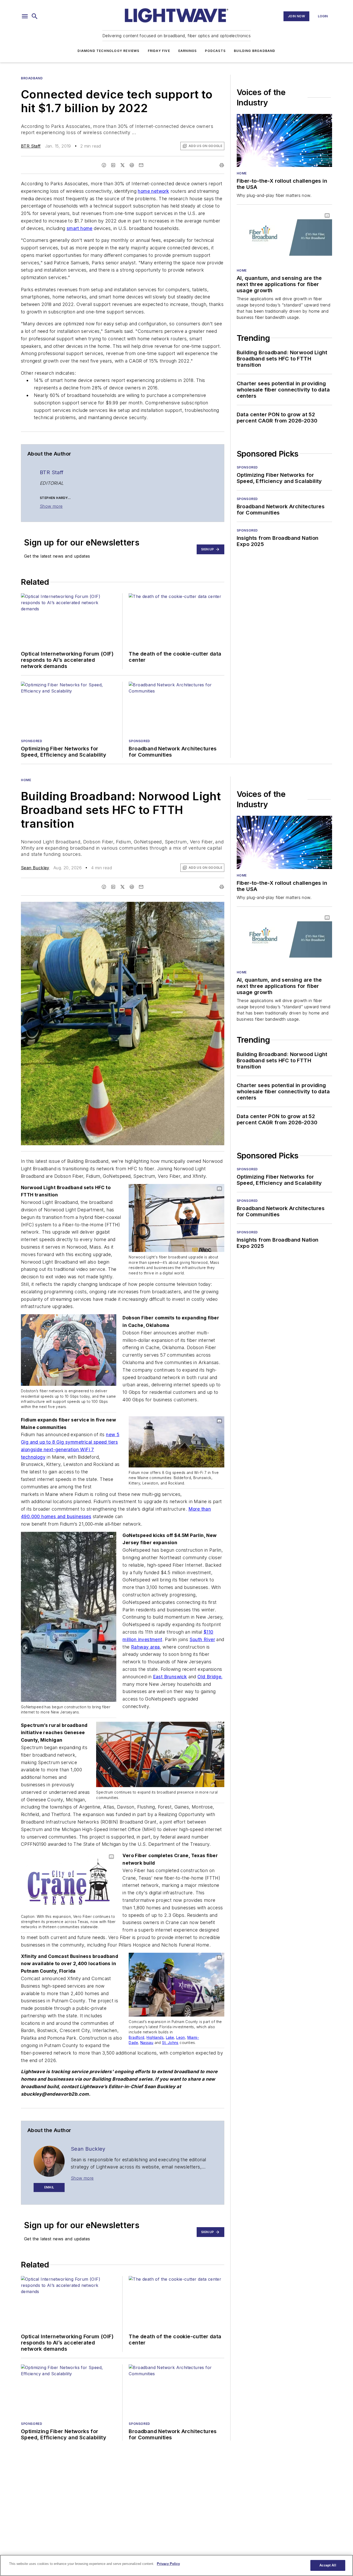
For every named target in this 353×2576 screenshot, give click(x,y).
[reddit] (132, 165)
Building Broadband (255, 51)
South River (202, 1639)
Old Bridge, (210, 1677)
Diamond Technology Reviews (108, 51)
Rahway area (145, 1647)
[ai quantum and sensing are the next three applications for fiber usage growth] (284, 237)
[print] (222, 165)
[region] (177, 2565)
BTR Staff (31, 146)
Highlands (155, 2037)
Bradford (136, 2037)
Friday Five (159, 51)
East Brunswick (170, 1677)
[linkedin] (113, 165)
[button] (25, 16)
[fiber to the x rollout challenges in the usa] (284, 140)
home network (153, 191)
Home (242, 173)
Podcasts (215, 51)
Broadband (32, 78)
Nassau (147, 2043)
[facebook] (104, 165)
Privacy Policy (168, 2564)
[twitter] (122, 165)
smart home (80, 228)
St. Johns (170, 2043)
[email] (141, 165)
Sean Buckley (35, 868)
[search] (35, 16)
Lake (170, 2037)
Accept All (328, 2565)
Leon (181, 2037)
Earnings (188, 51)
